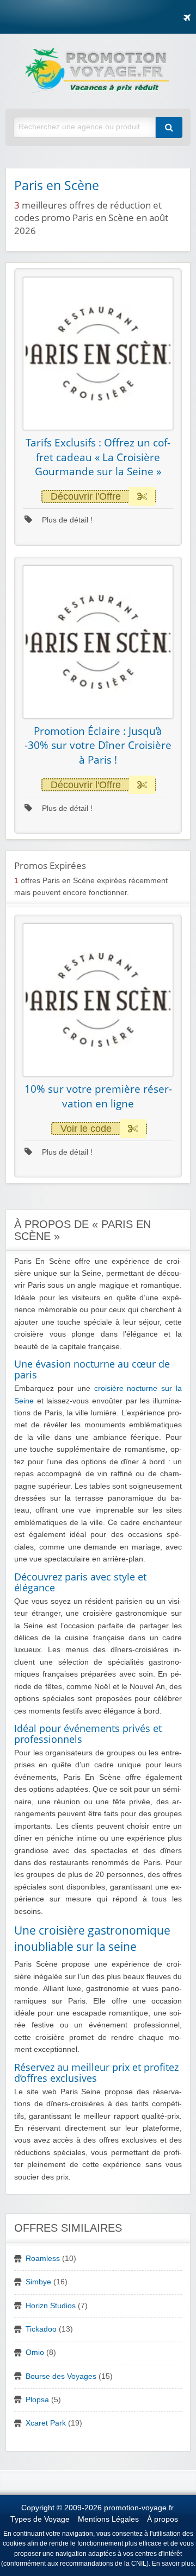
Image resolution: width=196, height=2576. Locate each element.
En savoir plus (173, 2564)
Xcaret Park (46, 2423)
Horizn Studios (51, 2306)
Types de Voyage (40, 2519)
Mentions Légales (108, 2519)
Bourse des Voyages (61, 2376)
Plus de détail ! (66, 520)
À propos (163, 2519)
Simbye (38, 2282)
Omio (35, 2353)
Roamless (43, 2259)
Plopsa (37, 2400)
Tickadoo (41, 2329)
